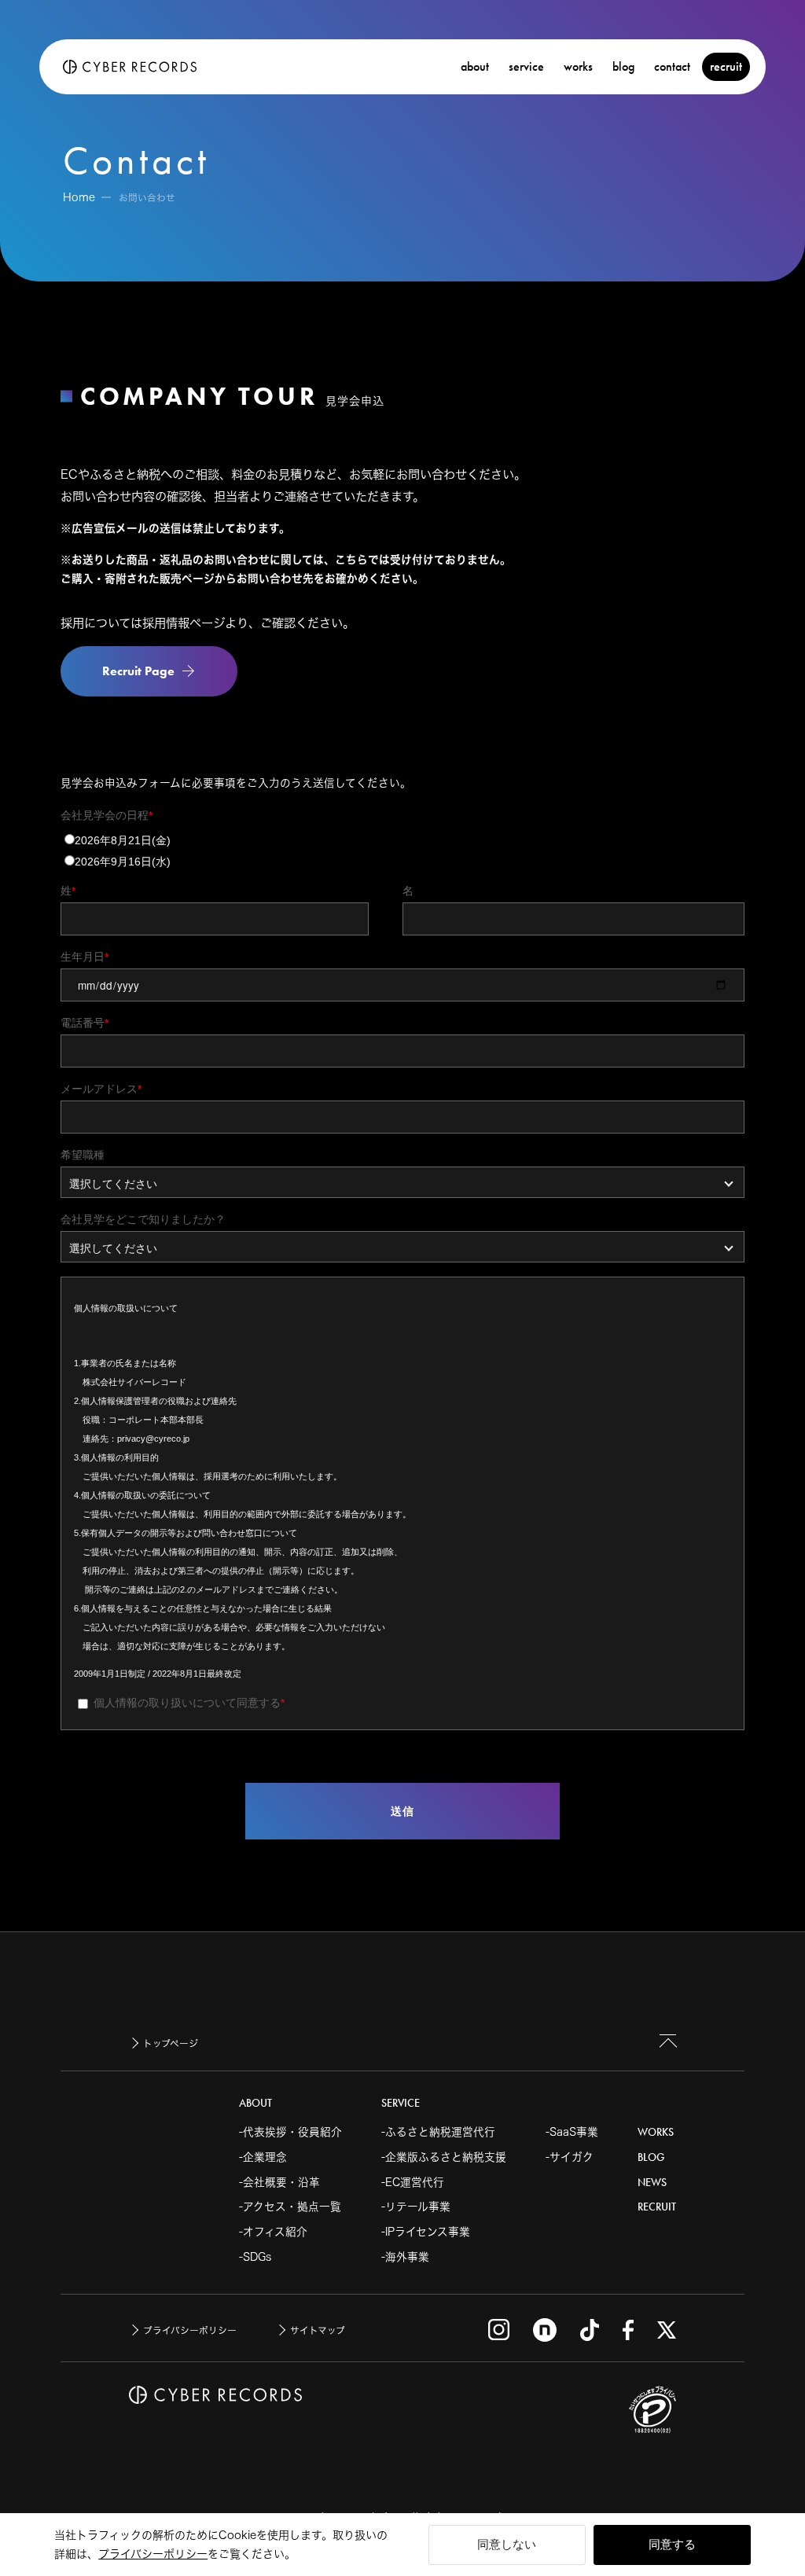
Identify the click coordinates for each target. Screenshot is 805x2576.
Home (79, 197)
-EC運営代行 (413, 2182)
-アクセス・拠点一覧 (290, 2207)
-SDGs (255, 2257)
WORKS (656, 2132)
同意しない (507, 2544)
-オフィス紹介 (273, 2232)
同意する (672, 2544)
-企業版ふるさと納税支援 (444, 2157)
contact (672, 66)
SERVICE (401, 2103)
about (475, 66)
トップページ (171, 2043)
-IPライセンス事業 (426, 2232)
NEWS (652, 2183)
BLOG (651, 2157)
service (526, 66)
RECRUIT (657, 2207)
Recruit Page (138, 671)
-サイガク (570, 2157)
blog (623, 66)
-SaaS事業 (572, 2132)
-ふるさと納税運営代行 (438, 2132)
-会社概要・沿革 (279, 2182)
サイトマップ (318, 2330)
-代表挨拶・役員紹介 (290, 2132)
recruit (726, 66)
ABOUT (255, 2103)
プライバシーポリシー (153, 2554)
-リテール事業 (416, 2207)
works (578, 66)
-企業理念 (263, 2157)
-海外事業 (405, 2257)
